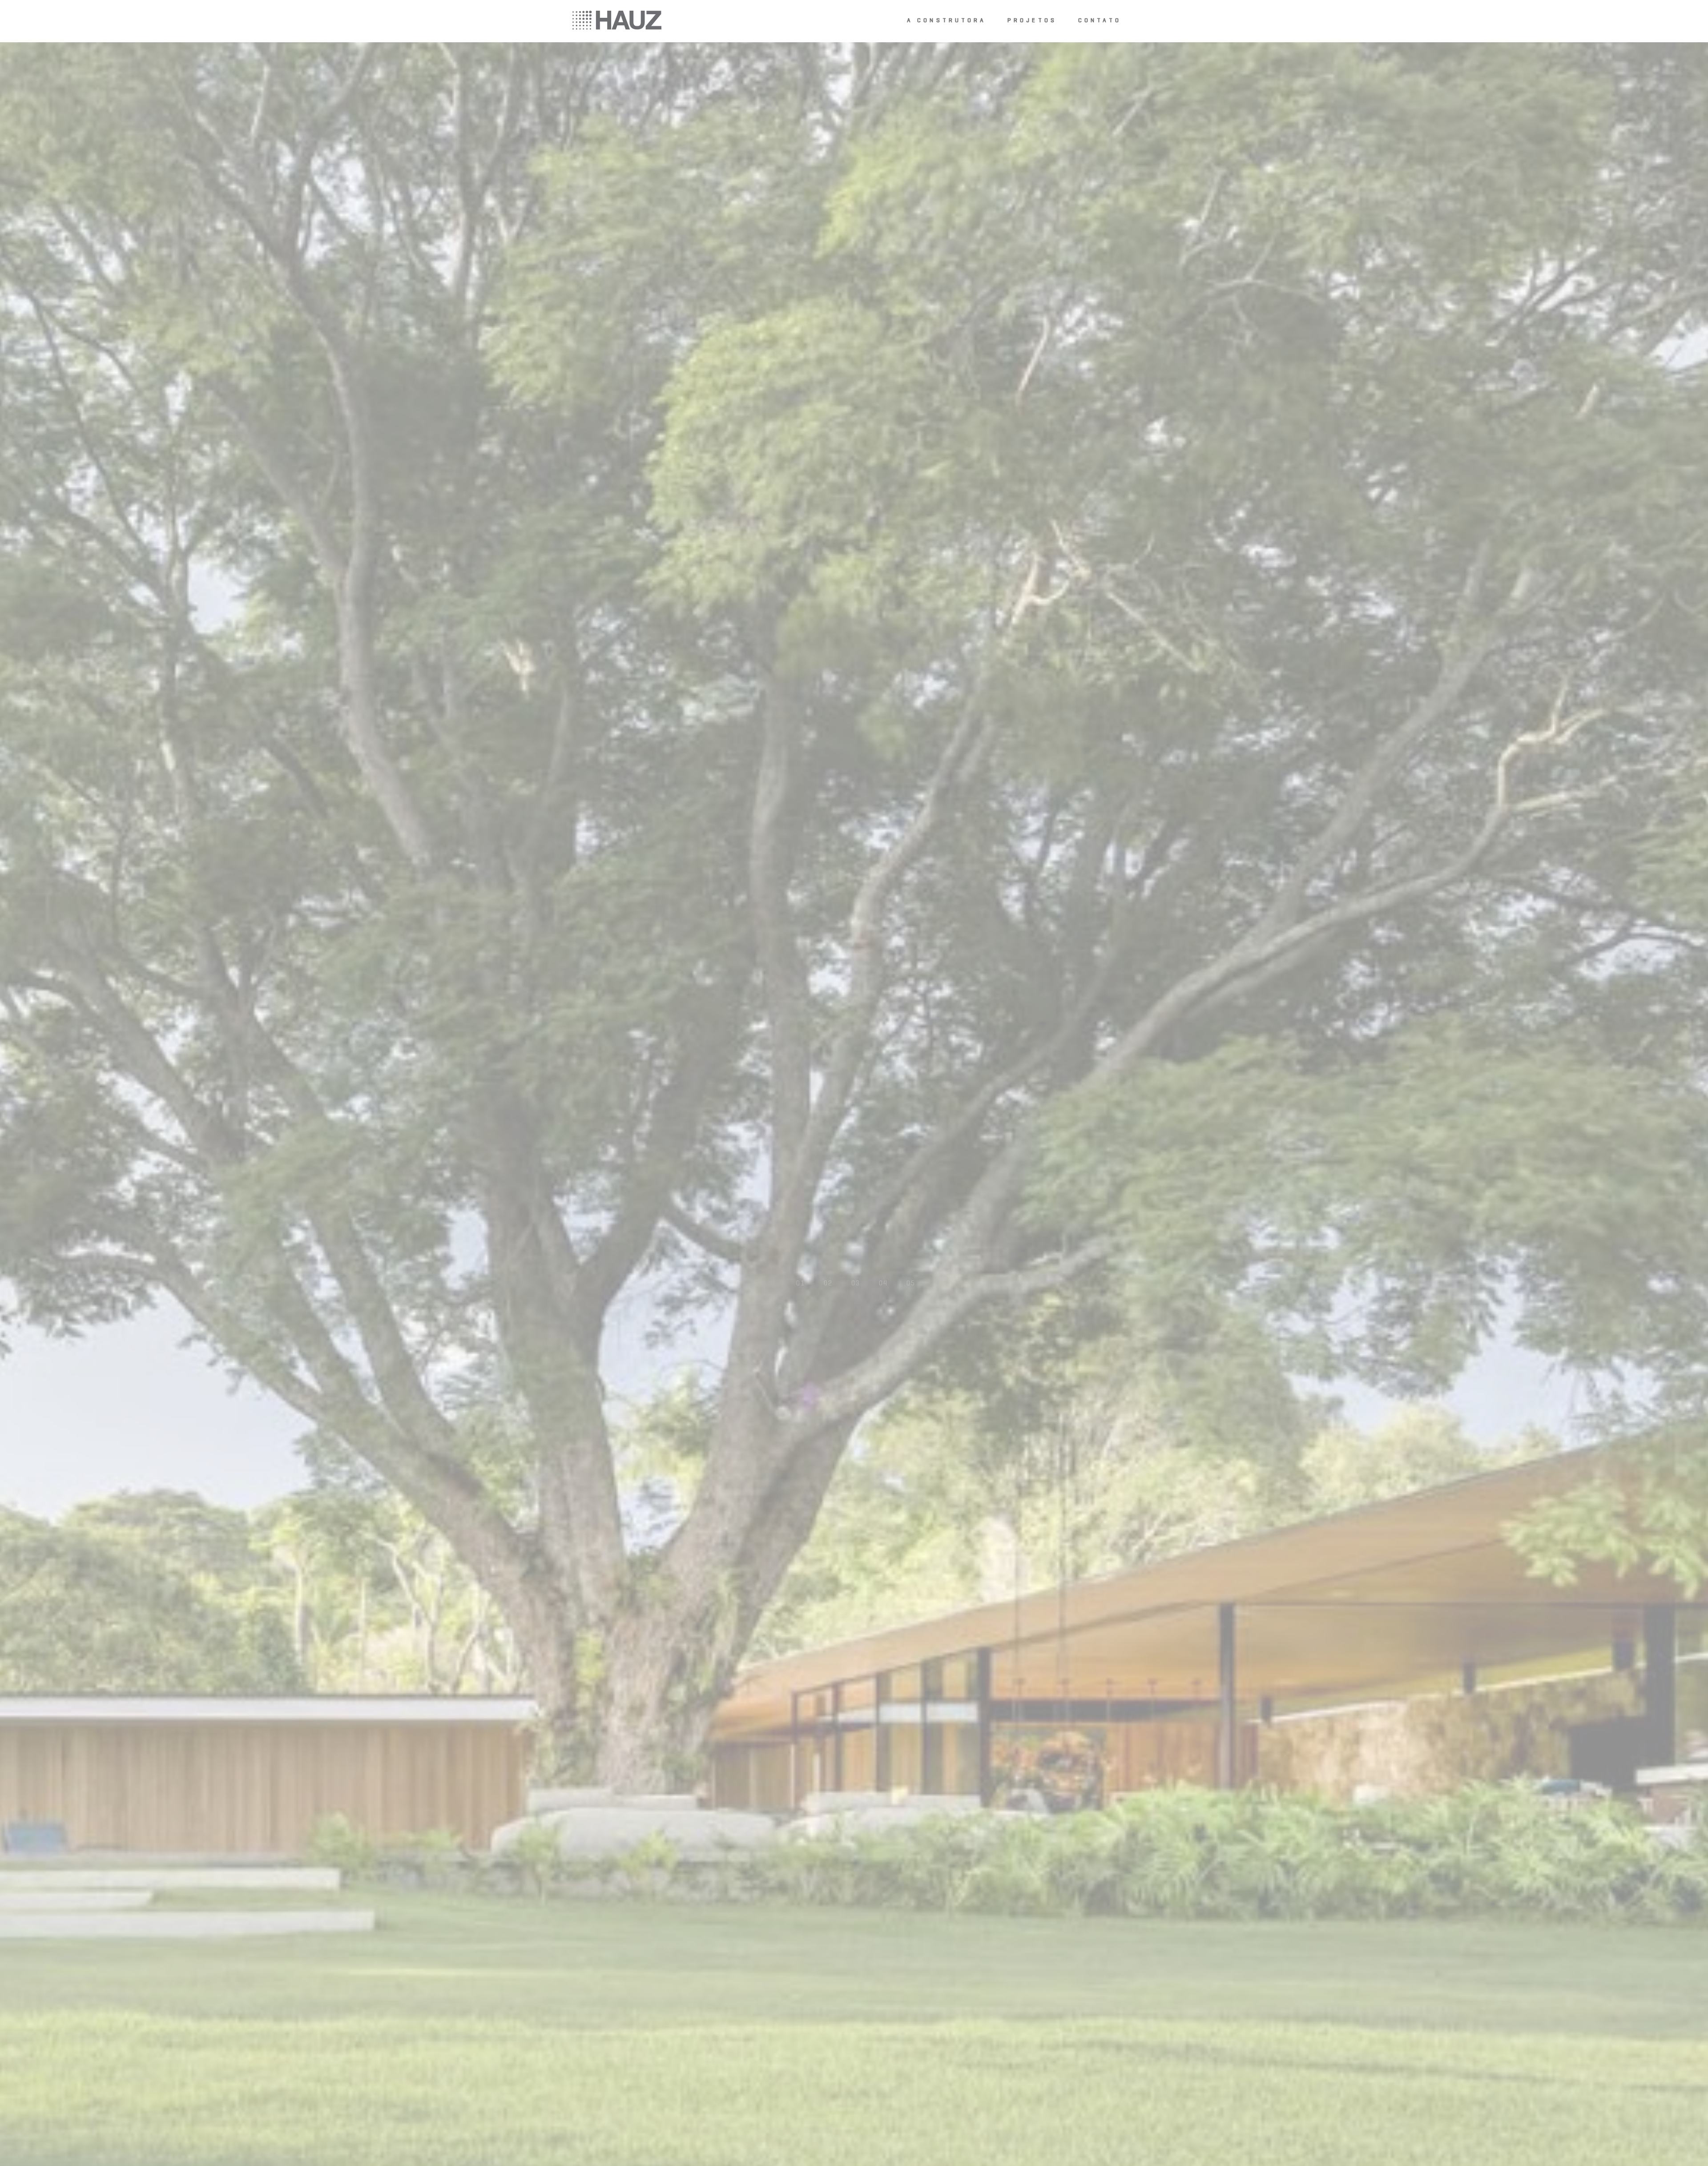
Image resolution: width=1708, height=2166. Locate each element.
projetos (1032, 21)
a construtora (947, 21)
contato (1100, 21)
